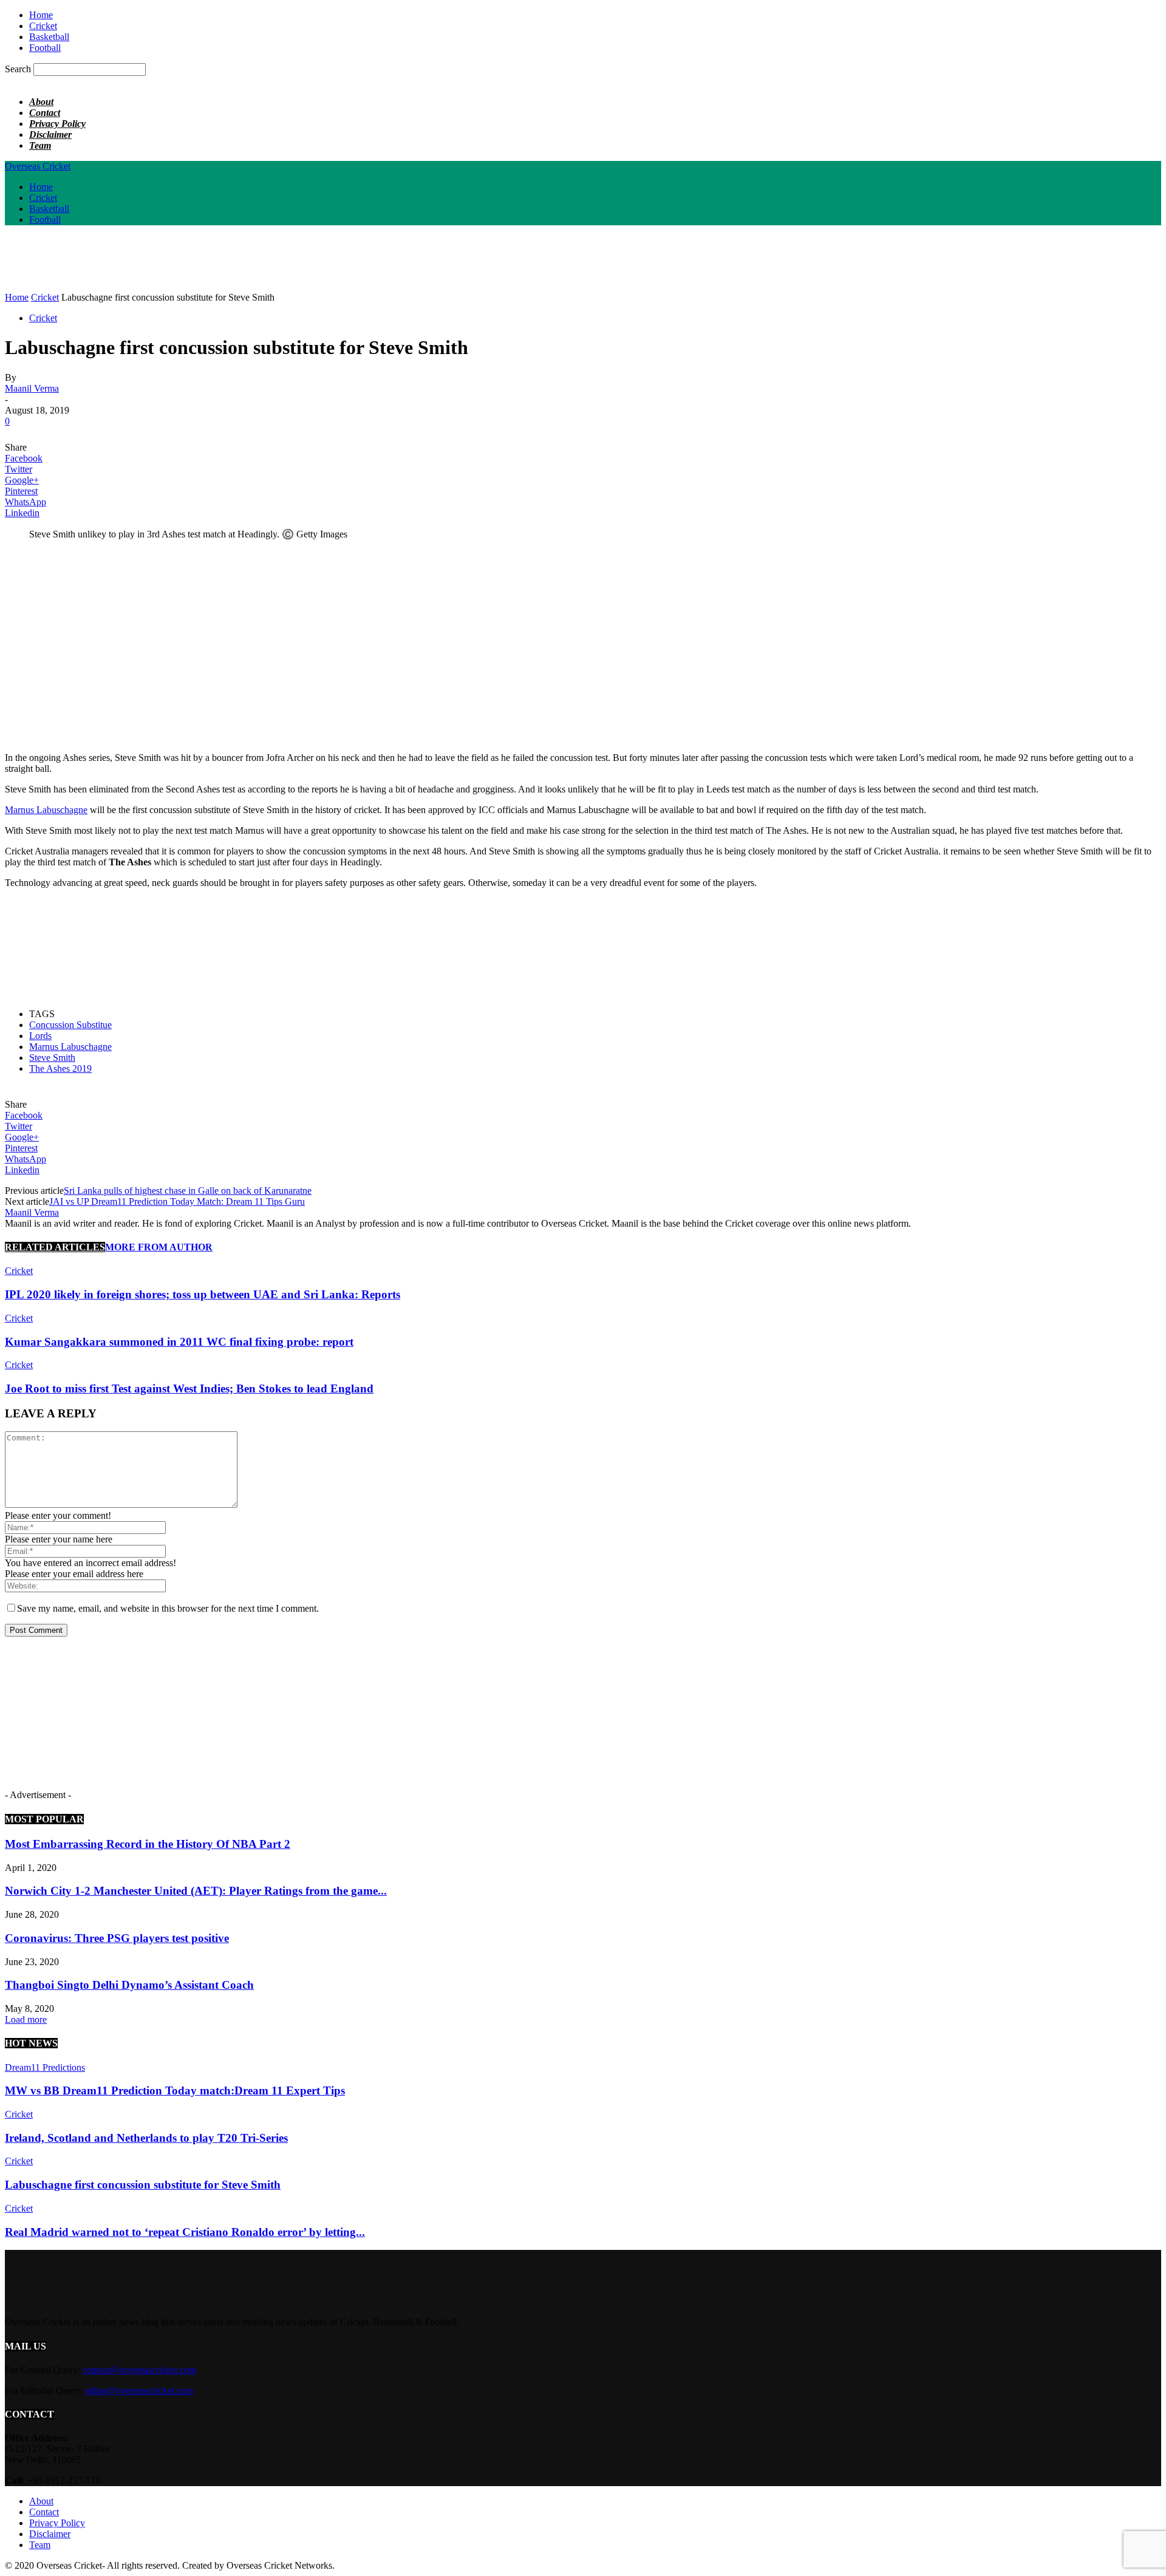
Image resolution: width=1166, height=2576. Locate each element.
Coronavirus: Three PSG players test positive (117, 1938)
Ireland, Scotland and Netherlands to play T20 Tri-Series (146, 2138)
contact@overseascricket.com (139, 2370)
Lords (40, 1036)
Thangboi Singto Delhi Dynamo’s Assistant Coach (129, 1985)
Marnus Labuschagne (46, 810)
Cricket (43, 26)
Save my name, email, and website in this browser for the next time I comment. (168, 1608)
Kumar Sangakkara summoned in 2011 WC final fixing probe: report (179, 1342)
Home (41, 15)
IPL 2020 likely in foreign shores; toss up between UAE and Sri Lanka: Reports (203, 1294)
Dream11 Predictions (45, 2067)
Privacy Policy (57, 124)
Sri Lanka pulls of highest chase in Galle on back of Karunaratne (188, 1191)
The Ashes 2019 (60, 1068)
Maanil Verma (32, 388)
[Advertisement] (226, 262)
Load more (26, 2019)
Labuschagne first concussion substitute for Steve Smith (143, 2185)
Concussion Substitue (70, 1025)
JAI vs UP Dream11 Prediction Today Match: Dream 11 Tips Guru (177, 1201)
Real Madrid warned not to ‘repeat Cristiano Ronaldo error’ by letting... (185, 2232)
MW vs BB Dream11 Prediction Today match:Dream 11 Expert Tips (175, 2090)
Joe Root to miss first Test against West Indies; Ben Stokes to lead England (189, 1389)
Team (40, 145)
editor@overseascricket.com (139, 2390)
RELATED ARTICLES (55, 1247)
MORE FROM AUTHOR (159, 1247)
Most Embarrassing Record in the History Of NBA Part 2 (148, 1844)
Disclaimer (50, 135)
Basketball (49, 37)
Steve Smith (52, 1058)
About (41, 102)
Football (45, 48)
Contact (45, 113)
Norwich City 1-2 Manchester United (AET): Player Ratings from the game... (196, 1891)
